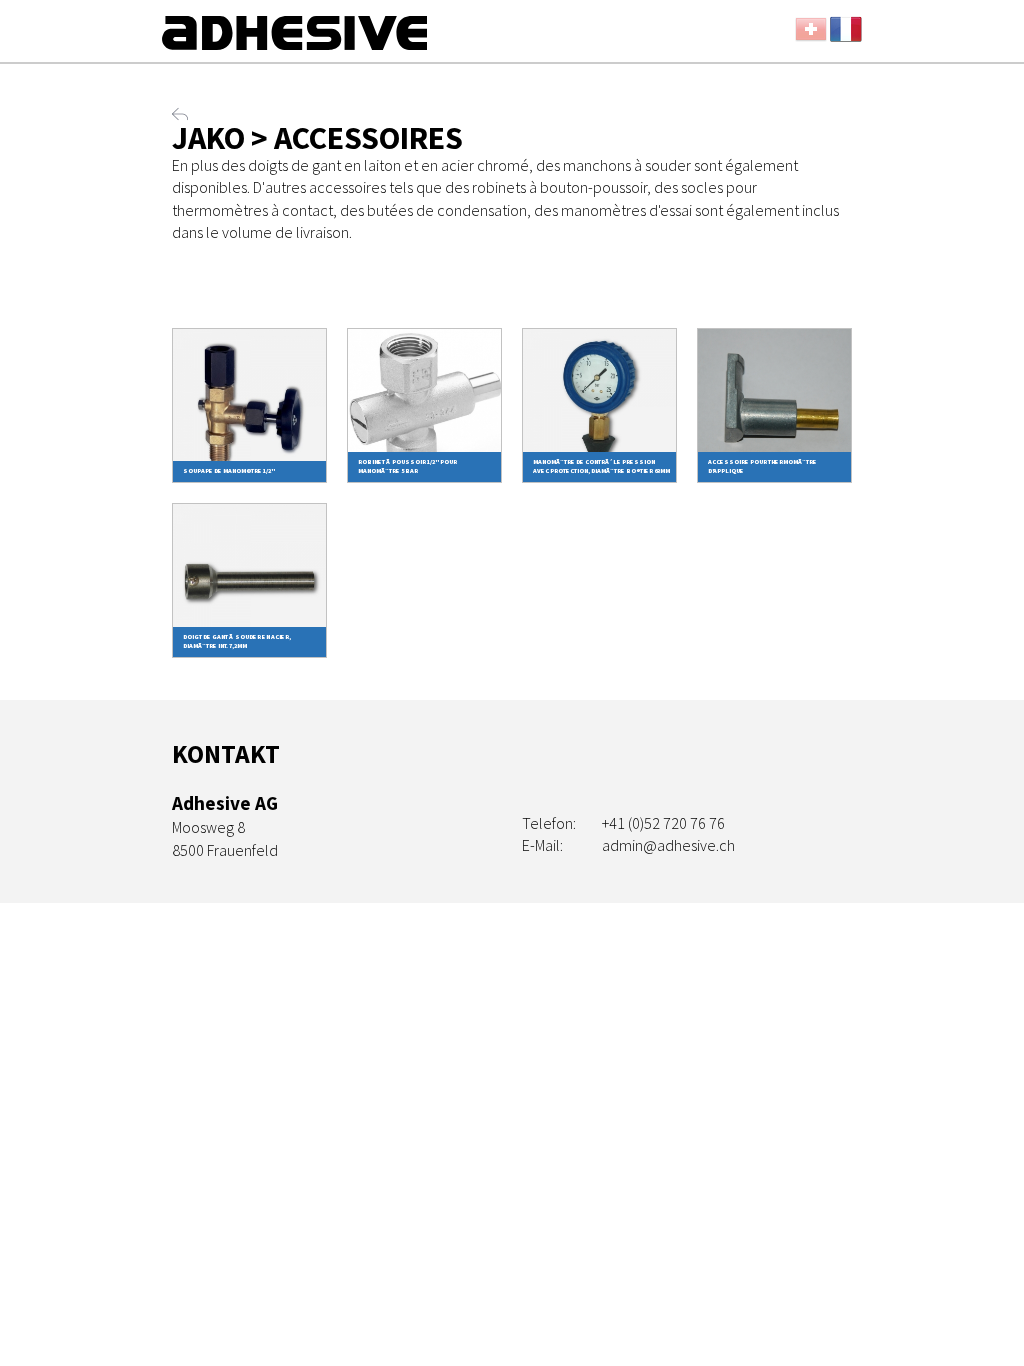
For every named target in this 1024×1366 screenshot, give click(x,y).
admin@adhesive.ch (668, 845)
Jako (208, 138)
